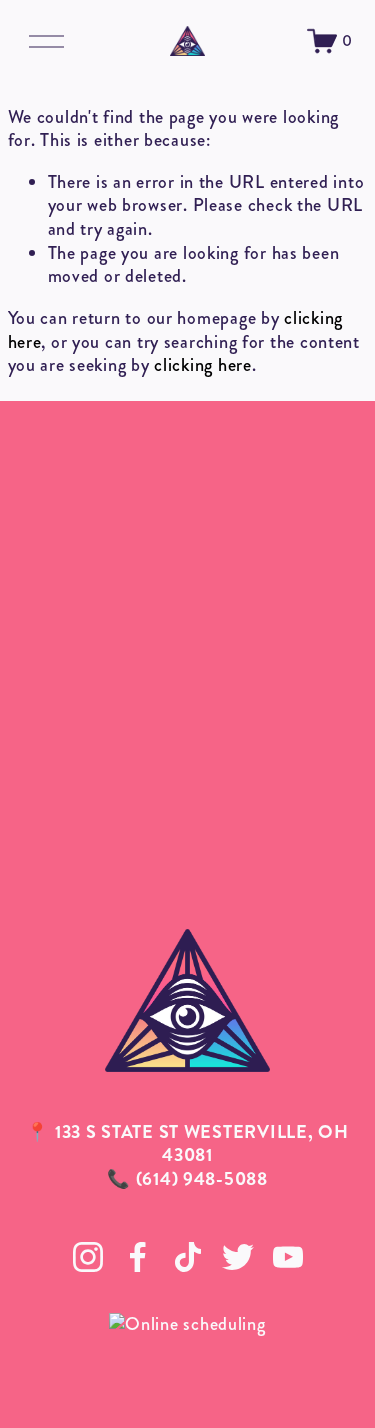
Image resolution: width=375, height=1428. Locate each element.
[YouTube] (288, 1257)
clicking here (202, 365)
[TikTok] (188, 1257)
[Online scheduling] (187, 1324)
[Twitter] (238, 1257)
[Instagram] (88, 1257)
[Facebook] (138, 1257)
